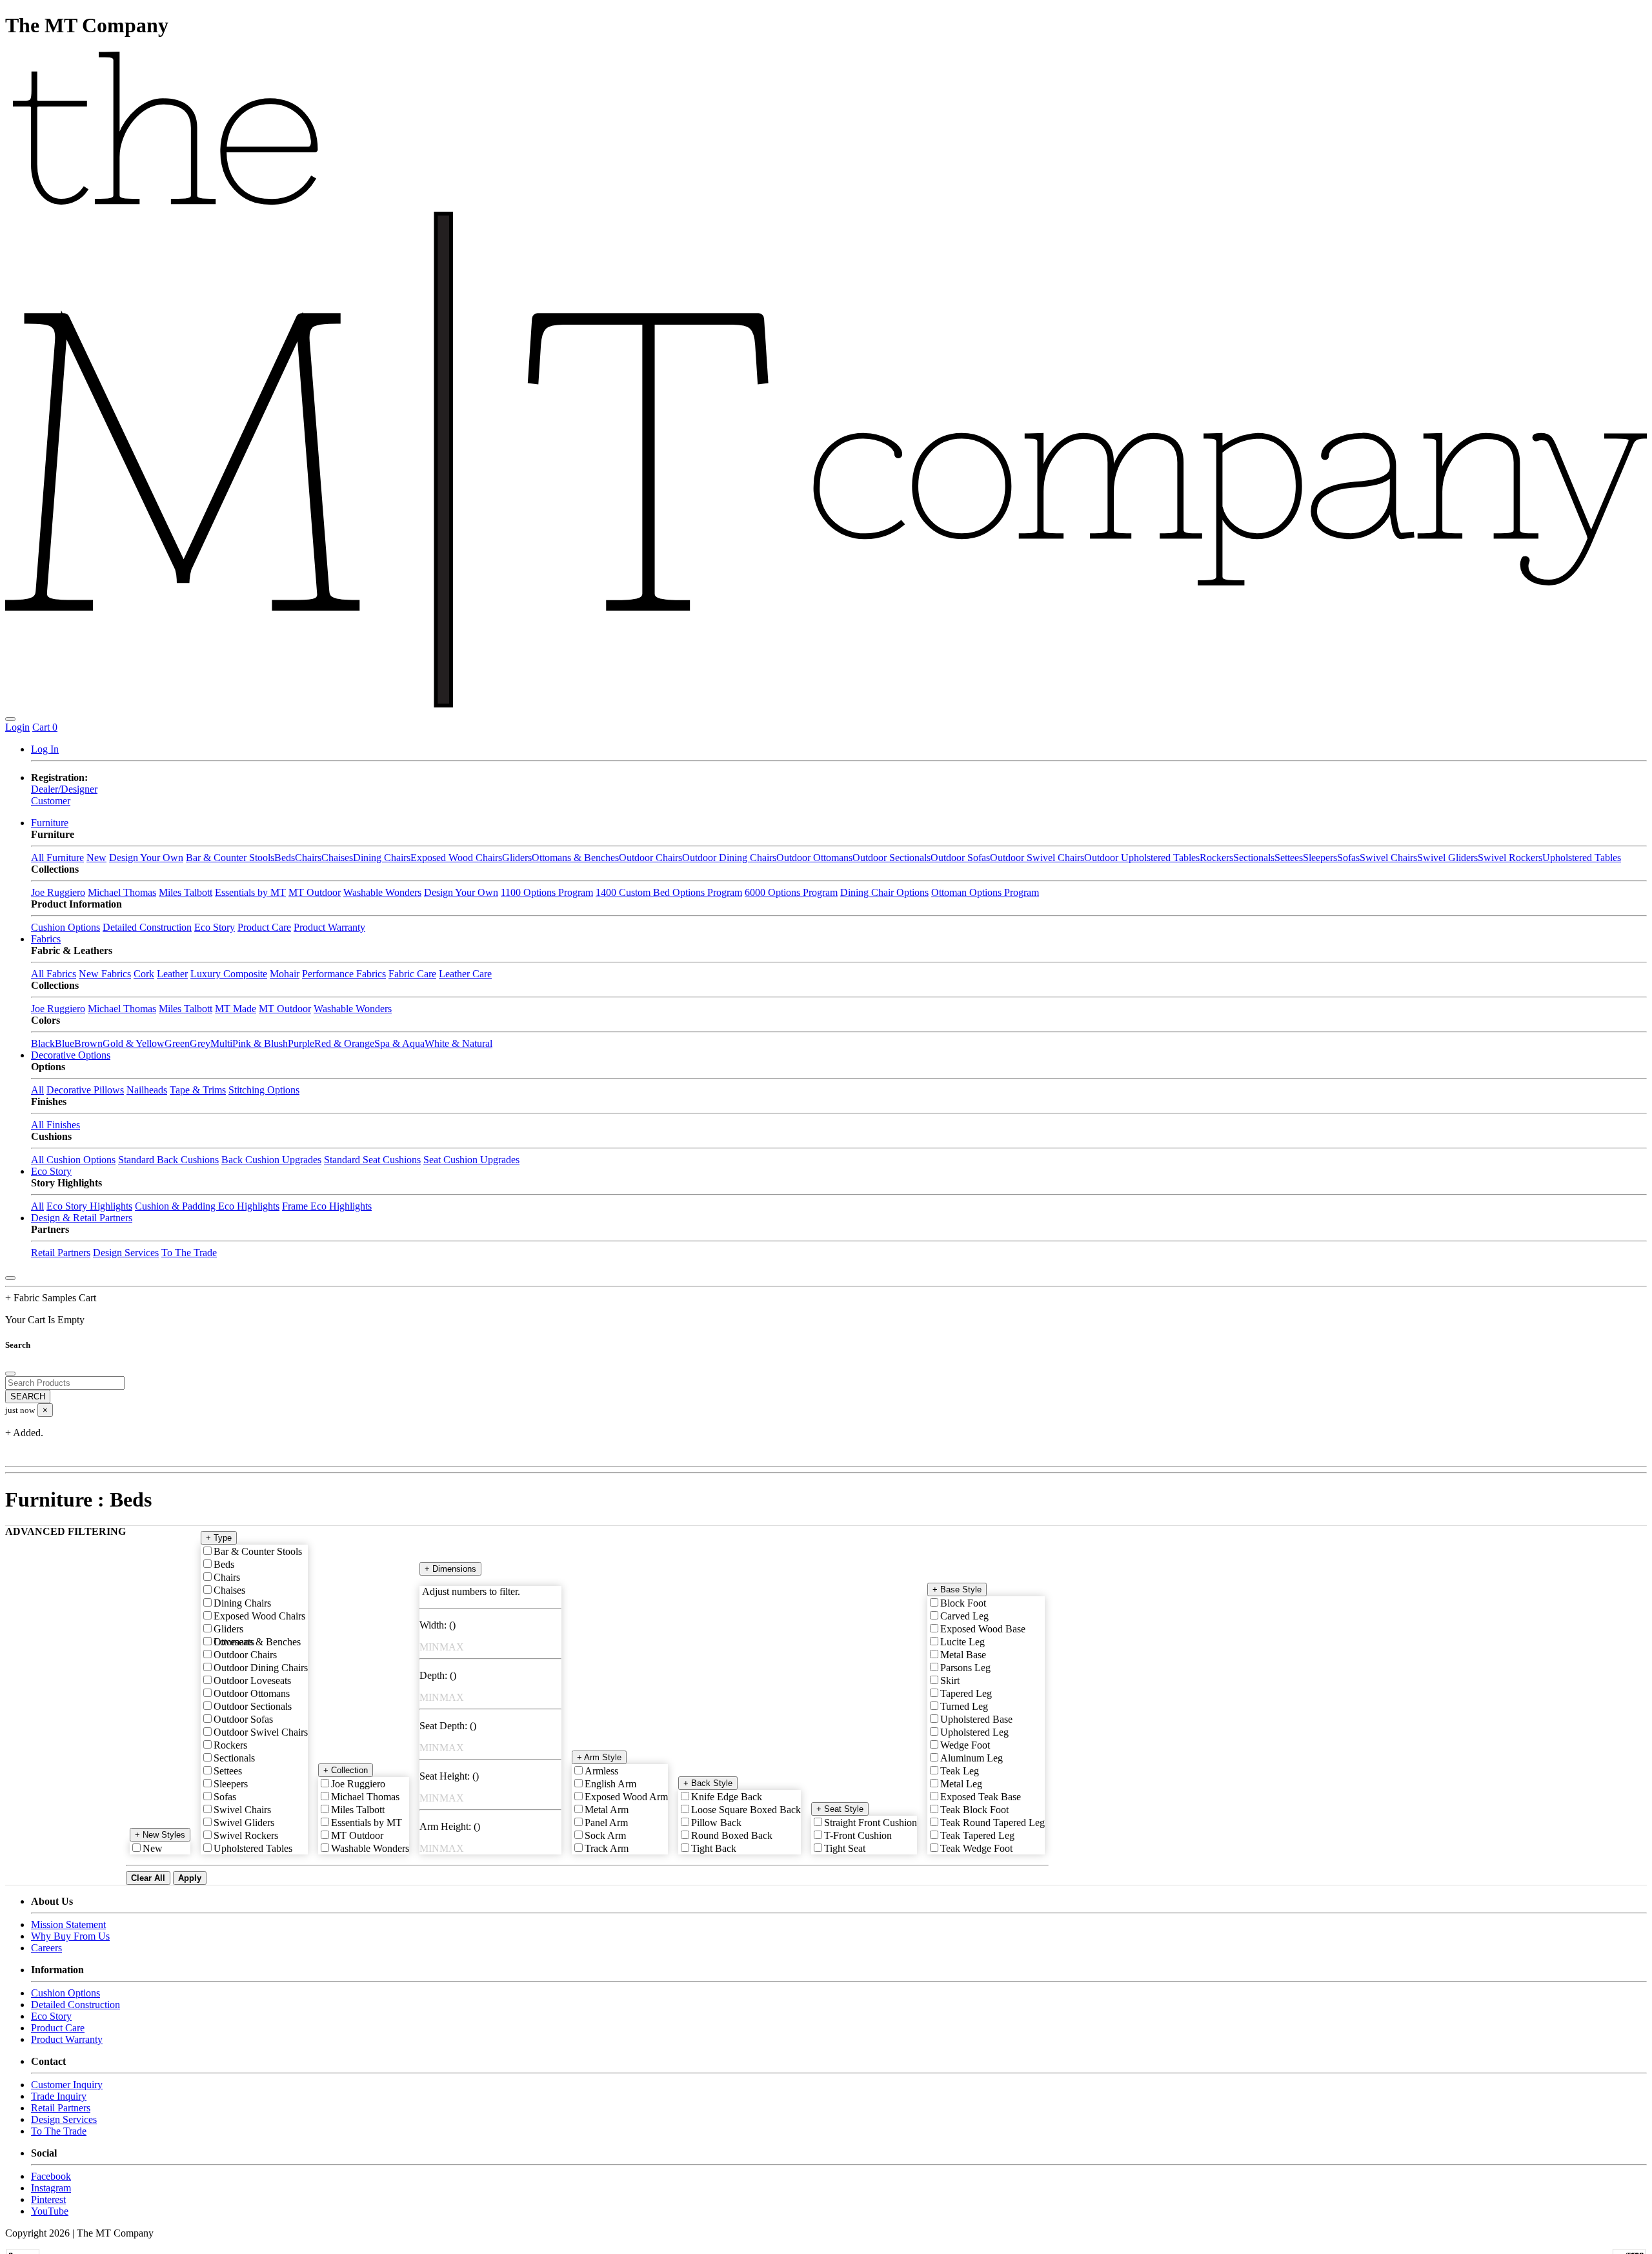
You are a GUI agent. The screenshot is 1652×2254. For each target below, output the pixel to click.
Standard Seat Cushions (372, 1160)
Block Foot (963, 1603)
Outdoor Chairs (650, 858)
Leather (172, 974)
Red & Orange (344, 1043)
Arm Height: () (450, 1826)
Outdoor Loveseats (252, 1680)
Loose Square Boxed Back (746, 1810)
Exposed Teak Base (981, 1797)
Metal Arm (607, 1810)
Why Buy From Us (70, 1936)
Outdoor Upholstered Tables (1142, 858)
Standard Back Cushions (168, 1160)
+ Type (219, 1538)
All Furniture (57, 858)
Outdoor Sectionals (891, 858)
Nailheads (147, 1090)
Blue (65, 1043)
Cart (45, 727)
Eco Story (215, 927)
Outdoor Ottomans (814, 858)
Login (17, 727)
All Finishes (55, 1125)
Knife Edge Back (727, 1797)
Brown (88, 1043)
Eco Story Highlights (89, 1206)
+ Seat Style (840, 1809)
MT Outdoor (315, 892)
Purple (301, 1043)
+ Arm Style (599, 1757)
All (37, 1090)
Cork (144, 974)
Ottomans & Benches (575, 858)
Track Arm (607, 1848)
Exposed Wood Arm (626, 1797)
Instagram (51, 2188)
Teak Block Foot (974, 1810)
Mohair (285, 974)
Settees (1289, 858)
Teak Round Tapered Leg (992, 1822)
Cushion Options (65, 927)
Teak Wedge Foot (976, 1848)
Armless (601, 1771)
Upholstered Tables (1582, 858)
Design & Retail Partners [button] (82, 1218)
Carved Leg (964, 1616)
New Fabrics (105, 974)
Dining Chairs (382, 858)
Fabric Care (412, 974)
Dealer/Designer (64, 789)
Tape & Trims (198, 1090)
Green (177, 1043)
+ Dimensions (450, 1569)
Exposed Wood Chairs (456, 858)
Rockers (1216, 858)
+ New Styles (160, 1835)
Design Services (126, 1253)
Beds (285, 858)
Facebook (51, 2176)
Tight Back (714, 1848)
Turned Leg (964, 1706)
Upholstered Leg (974, 1732)
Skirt (950, 1680)
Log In (45, 749)
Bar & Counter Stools (230, 858)
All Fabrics (54, 974)
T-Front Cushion (858, 1835)
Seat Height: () (449, 1776)
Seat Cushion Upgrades (471, 1160)
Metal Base (963, 1655)
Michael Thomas (122, 892)
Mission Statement (68, 1924)
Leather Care (465, 974)
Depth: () (438, 1675)
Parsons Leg (965, 1668)
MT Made (236, 1009)
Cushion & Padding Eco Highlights (207, 1206)
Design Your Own (146, 858)
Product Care (264, 927)
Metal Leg (961, 1784)
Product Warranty (329, 927)
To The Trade (189, 1253)
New (96, 858)
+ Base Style (957, 1589)
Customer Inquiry (67, 2085)
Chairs (308, 858)
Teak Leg (960, 1771)
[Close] (10, 1278)
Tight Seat (845, 1848)
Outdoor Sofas (960, 858)
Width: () (438, 1625)
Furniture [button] (50, 823)
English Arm (610, 1784)
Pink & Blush (260, 1043)
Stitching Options (264, 1090)
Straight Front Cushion (871, 1822)
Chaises (337, 858)
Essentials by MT (250, 892)
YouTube (50, 2211)
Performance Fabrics (344, 974)
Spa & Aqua (399, 1043)
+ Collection (346, 1770)
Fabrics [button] (46, 939)
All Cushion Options (73, 1160)
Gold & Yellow (134, 1043)
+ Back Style (708, 1783)
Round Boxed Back (732, 1835)
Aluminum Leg (972, 1758)
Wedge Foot (965, 1745)
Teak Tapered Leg (977, 1835)
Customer (51, 801)
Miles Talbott (186, 892)
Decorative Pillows (85, 1090)
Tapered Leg (966, 1693)
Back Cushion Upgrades (271, 1160)
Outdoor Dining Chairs (729, 858)
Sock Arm (605, 1835)
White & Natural (458, 1043)
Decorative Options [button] (71, 1055)
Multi (221, 1043)
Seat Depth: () (448, 1726)
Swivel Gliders (1447, 858)
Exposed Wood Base (983, 1629)
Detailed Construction (147, 927)
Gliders (517, 858)
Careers (46, 1948)
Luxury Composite (229, 974)
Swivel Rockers (1510, 858)
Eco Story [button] (51, 1171)
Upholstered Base (976, 1719)
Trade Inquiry (59, 2096)
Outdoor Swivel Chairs (1037, 858)
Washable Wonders (382, 892)
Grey (200, 1043)
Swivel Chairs (1388, 858)
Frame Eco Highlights (327, 1206)
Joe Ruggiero (58, 892)
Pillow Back (716, 1822)
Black (43, 1043)
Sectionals (1254, 858)
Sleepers (1320, 858)
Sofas (1348, 858)
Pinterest (48, 2199)
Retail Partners (61, 1253)
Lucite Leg (962, 1642)
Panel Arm (606, 1822)
